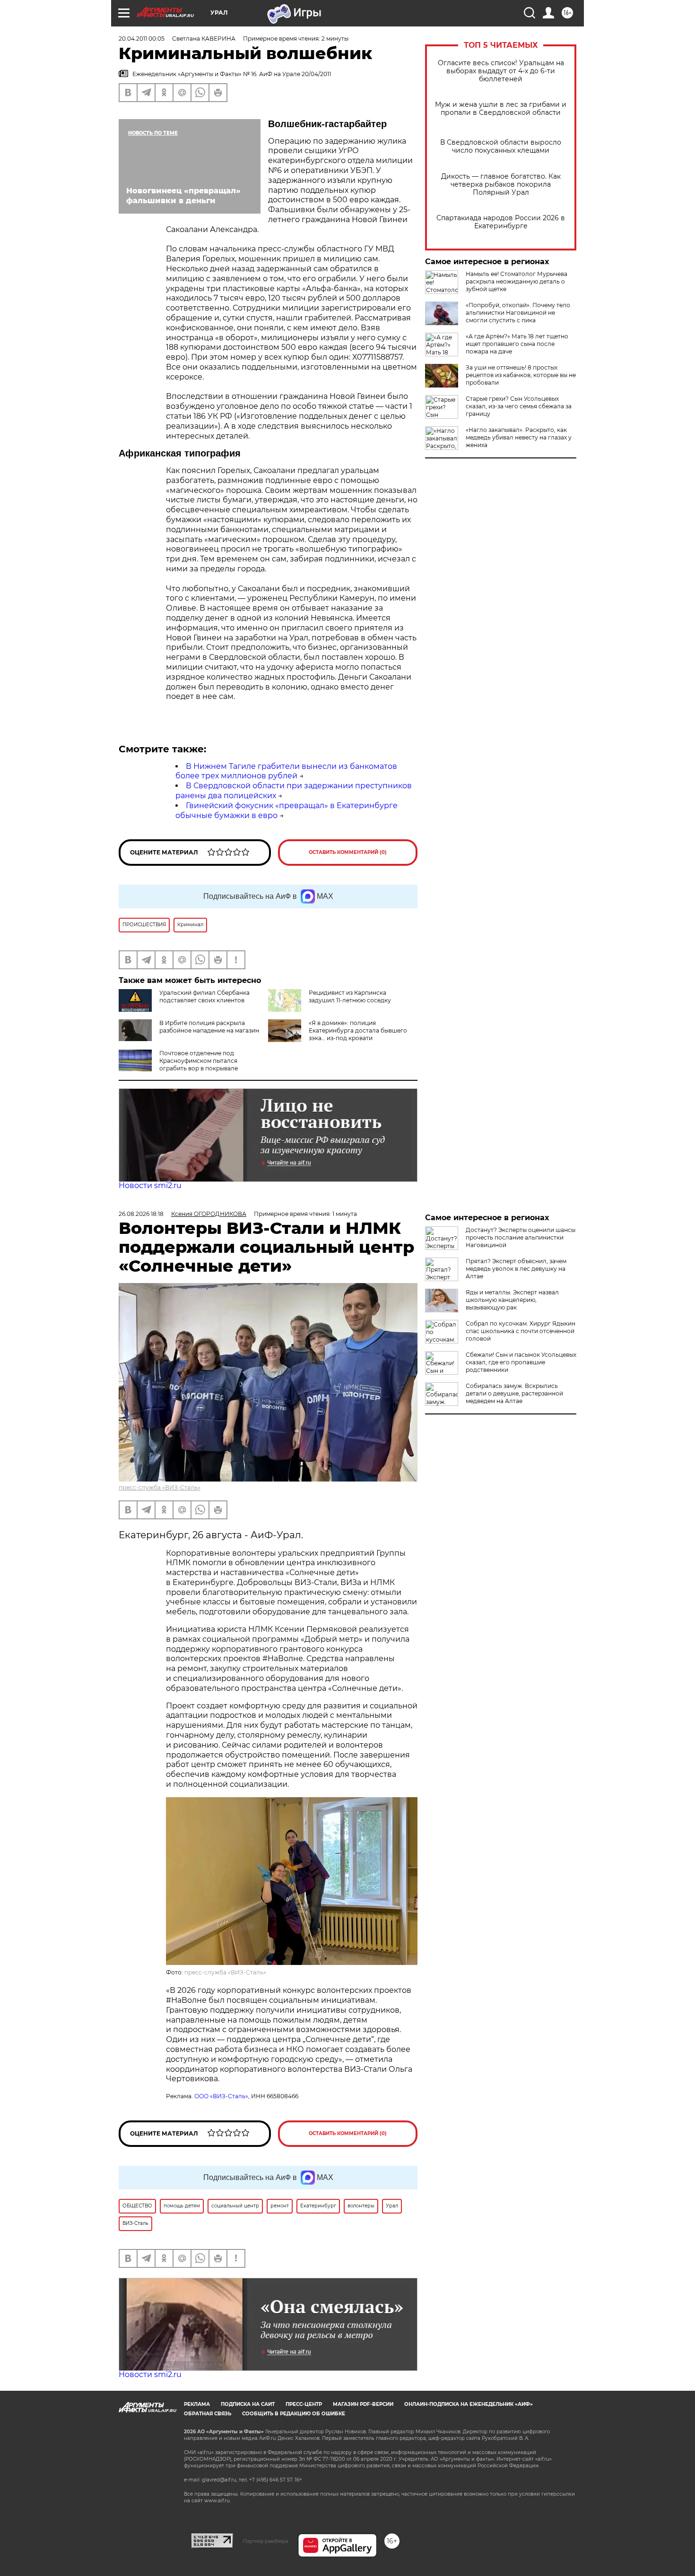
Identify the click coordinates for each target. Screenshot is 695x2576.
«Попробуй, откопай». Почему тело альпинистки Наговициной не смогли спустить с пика (518, 313)
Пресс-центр (304, 2404)
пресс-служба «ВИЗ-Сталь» (160, 1487)
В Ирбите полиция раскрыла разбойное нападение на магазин (209, 1027)
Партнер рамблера (265, 2541)
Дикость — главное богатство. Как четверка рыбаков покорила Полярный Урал (501, 185)
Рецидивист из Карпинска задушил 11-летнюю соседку (350, 996)
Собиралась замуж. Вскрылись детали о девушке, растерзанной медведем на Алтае (514, 1393)
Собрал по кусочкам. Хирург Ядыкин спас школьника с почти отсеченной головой (521, 1331)
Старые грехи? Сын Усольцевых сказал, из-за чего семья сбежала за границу (519, 406)
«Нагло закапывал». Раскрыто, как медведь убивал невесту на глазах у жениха (519, 437)
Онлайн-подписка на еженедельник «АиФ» (469, 2404)
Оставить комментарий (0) (348, 852)
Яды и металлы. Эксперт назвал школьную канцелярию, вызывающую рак (512, 1300)
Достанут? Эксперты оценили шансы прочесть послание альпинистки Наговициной (521, 1237)
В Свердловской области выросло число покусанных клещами (501, 146)
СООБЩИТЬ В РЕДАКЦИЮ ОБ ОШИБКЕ (294, 2414)
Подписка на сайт (248, 2404)
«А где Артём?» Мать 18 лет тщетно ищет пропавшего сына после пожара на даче (517, 344)
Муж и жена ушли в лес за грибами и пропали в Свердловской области (501, 109)
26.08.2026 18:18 (141, 1214)
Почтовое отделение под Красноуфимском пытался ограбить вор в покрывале (199, 1061)
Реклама (197, 2404)
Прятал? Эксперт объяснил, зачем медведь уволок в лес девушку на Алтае (516, 1269)
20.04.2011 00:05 (142, 39)
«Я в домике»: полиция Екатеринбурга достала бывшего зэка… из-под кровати (358, 1030)
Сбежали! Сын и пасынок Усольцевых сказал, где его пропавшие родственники (521, 1362)
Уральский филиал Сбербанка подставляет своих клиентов (204, 996)
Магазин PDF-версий (363, 2404)
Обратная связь (208, 2414)
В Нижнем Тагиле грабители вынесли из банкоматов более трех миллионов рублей (286, 771)
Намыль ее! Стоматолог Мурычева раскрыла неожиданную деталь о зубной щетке (517, 281)
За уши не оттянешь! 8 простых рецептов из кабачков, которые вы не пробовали (521, 375)
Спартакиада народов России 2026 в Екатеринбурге (501, 222)
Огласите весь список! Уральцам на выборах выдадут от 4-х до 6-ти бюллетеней (501, 71)
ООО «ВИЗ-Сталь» (221, 2096)
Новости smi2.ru (150, 1185)
